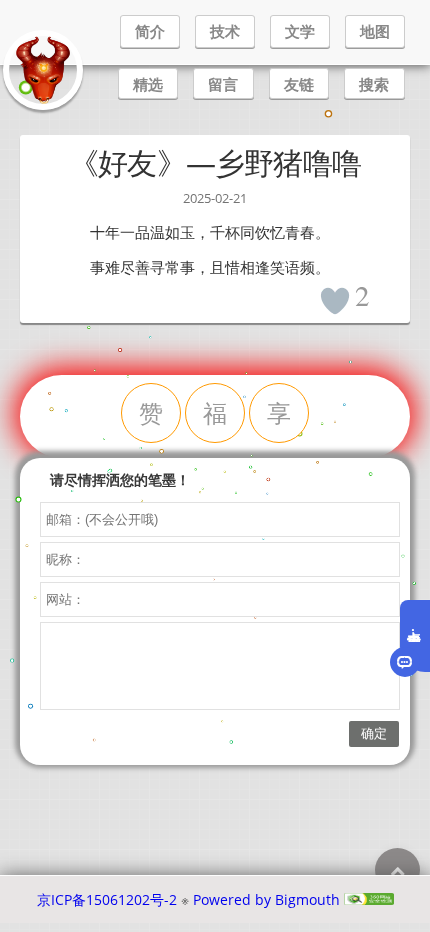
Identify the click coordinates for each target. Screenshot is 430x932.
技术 (225, 31)
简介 (150, 31)
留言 (223, 84)
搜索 (374, 84)
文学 (300, 31)
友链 (299, 84)
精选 (148, 84)
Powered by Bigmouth (266, 899)
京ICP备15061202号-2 (107, 899)
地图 (375, 31)
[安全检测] (369, 899)
